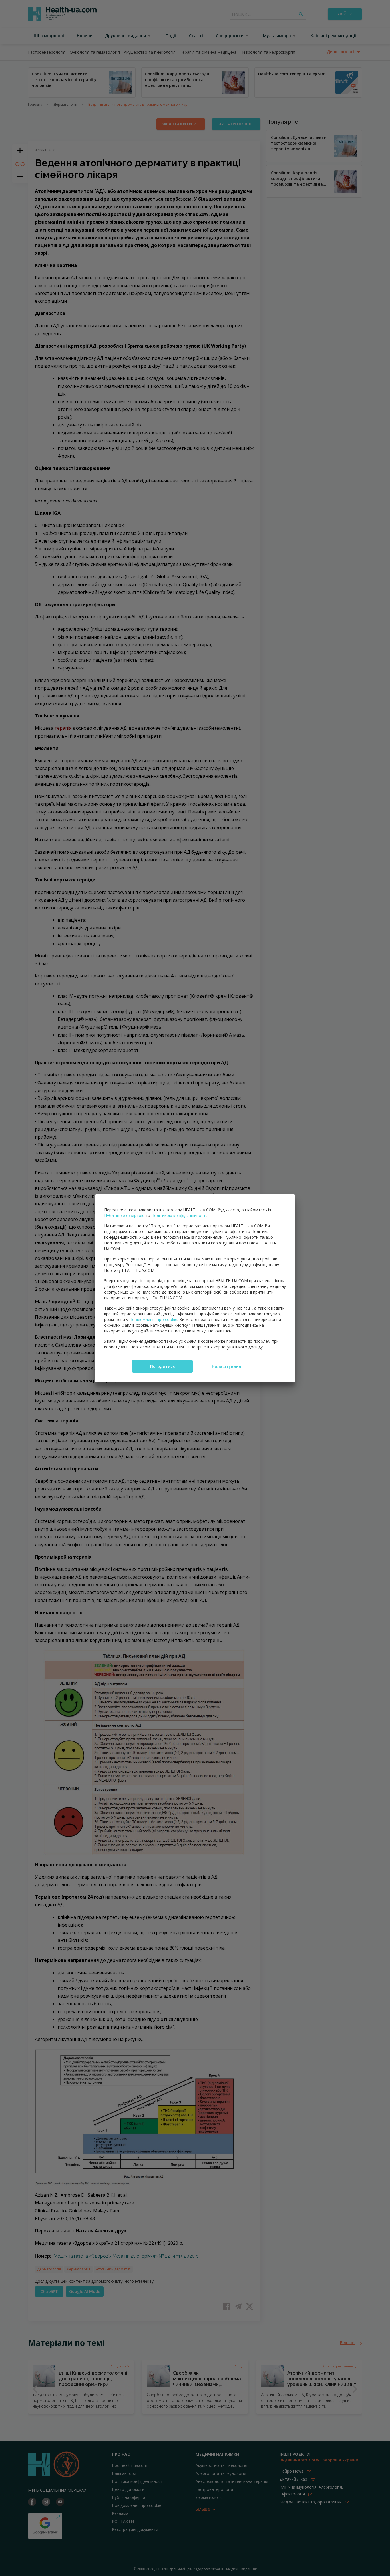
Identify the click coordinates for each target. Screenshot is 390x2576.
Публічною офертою (124, 1215)
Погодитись (162, 1366)
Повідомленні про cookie (153, 1319)
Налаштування (228, 1366)
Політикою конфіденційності (179, 1215)
